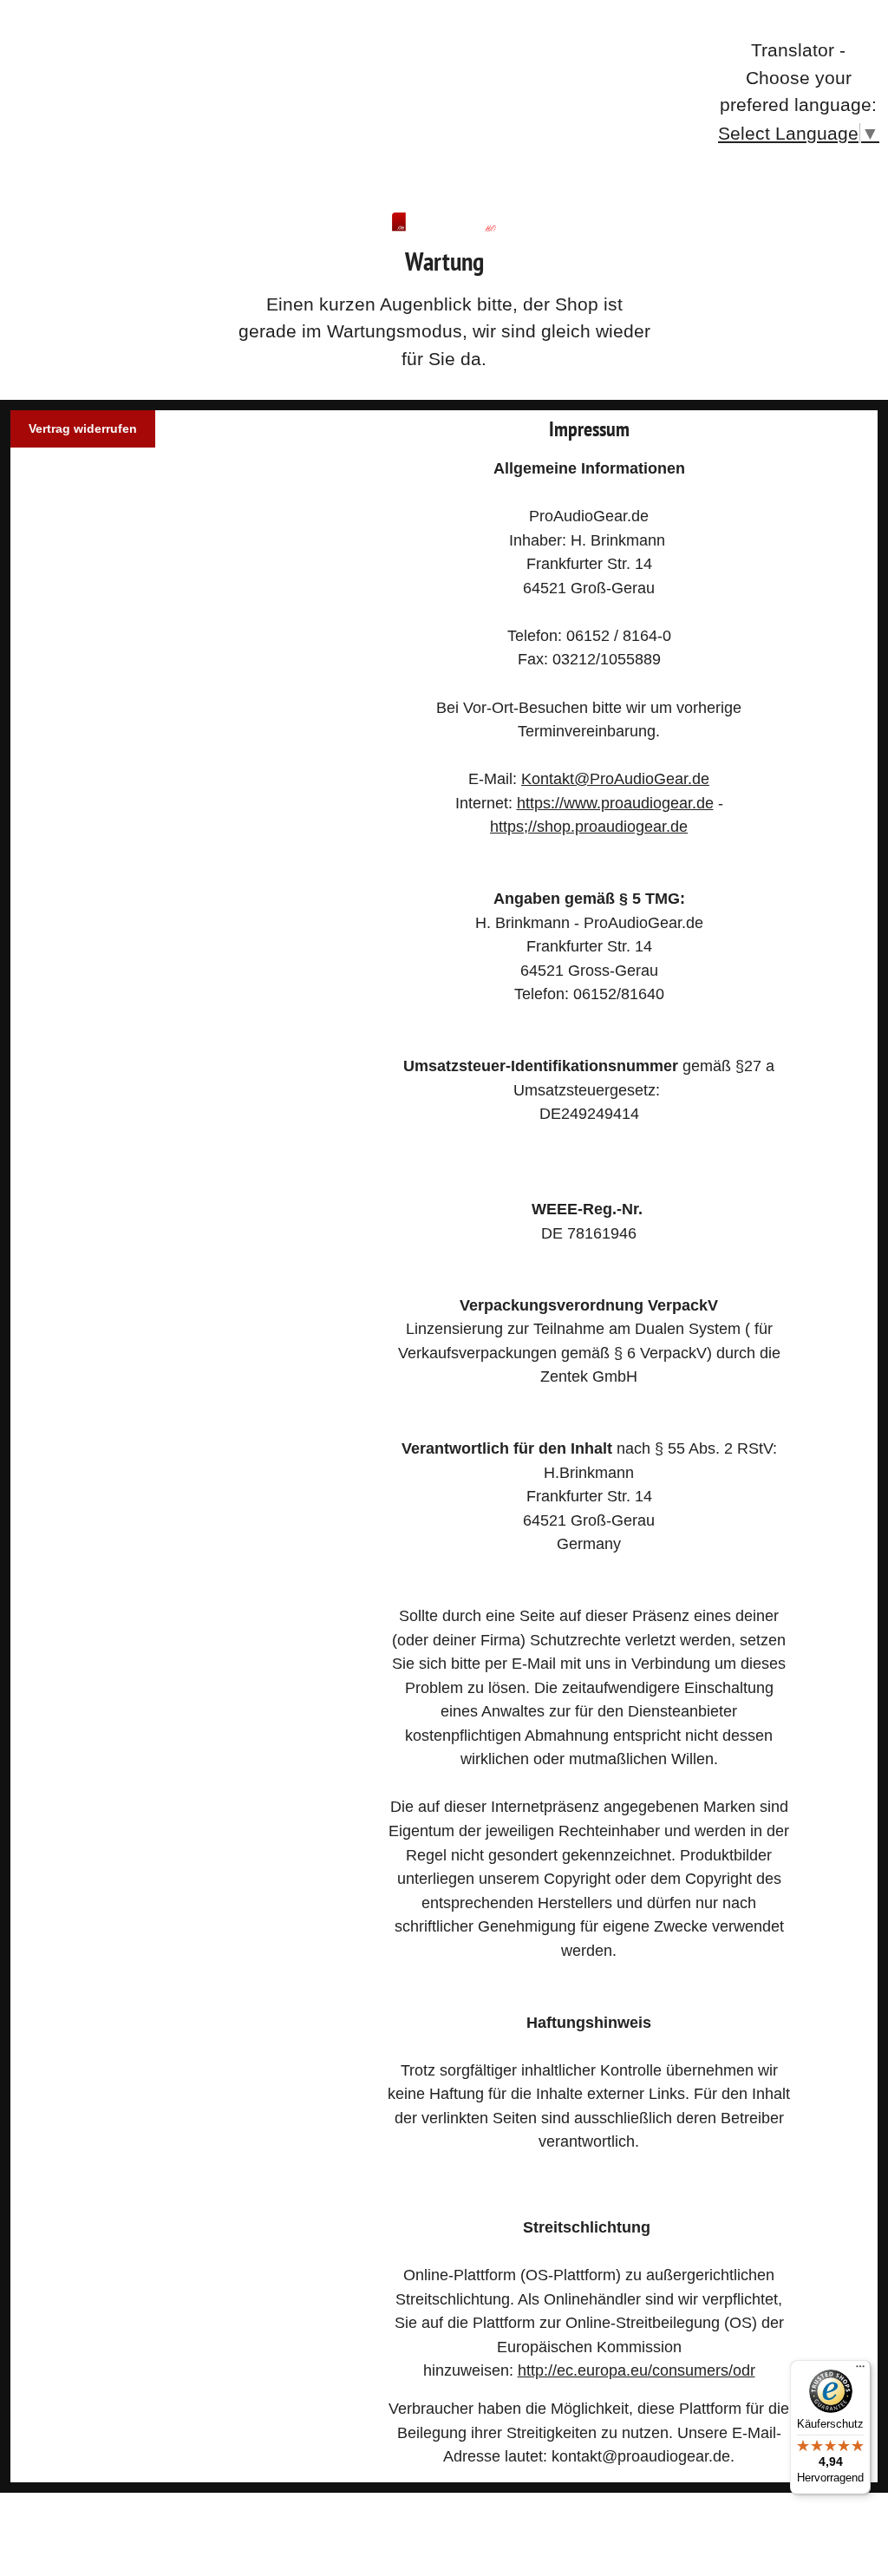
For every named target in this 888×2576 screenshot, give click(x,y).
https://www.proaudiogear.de (615, 803)
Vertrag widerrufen (83, 428)
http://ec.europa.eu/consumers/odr (637, 2370)
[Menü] (860, 2370)
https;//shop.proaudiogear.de (589, 826)
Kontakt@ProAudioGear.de (615, 778)
